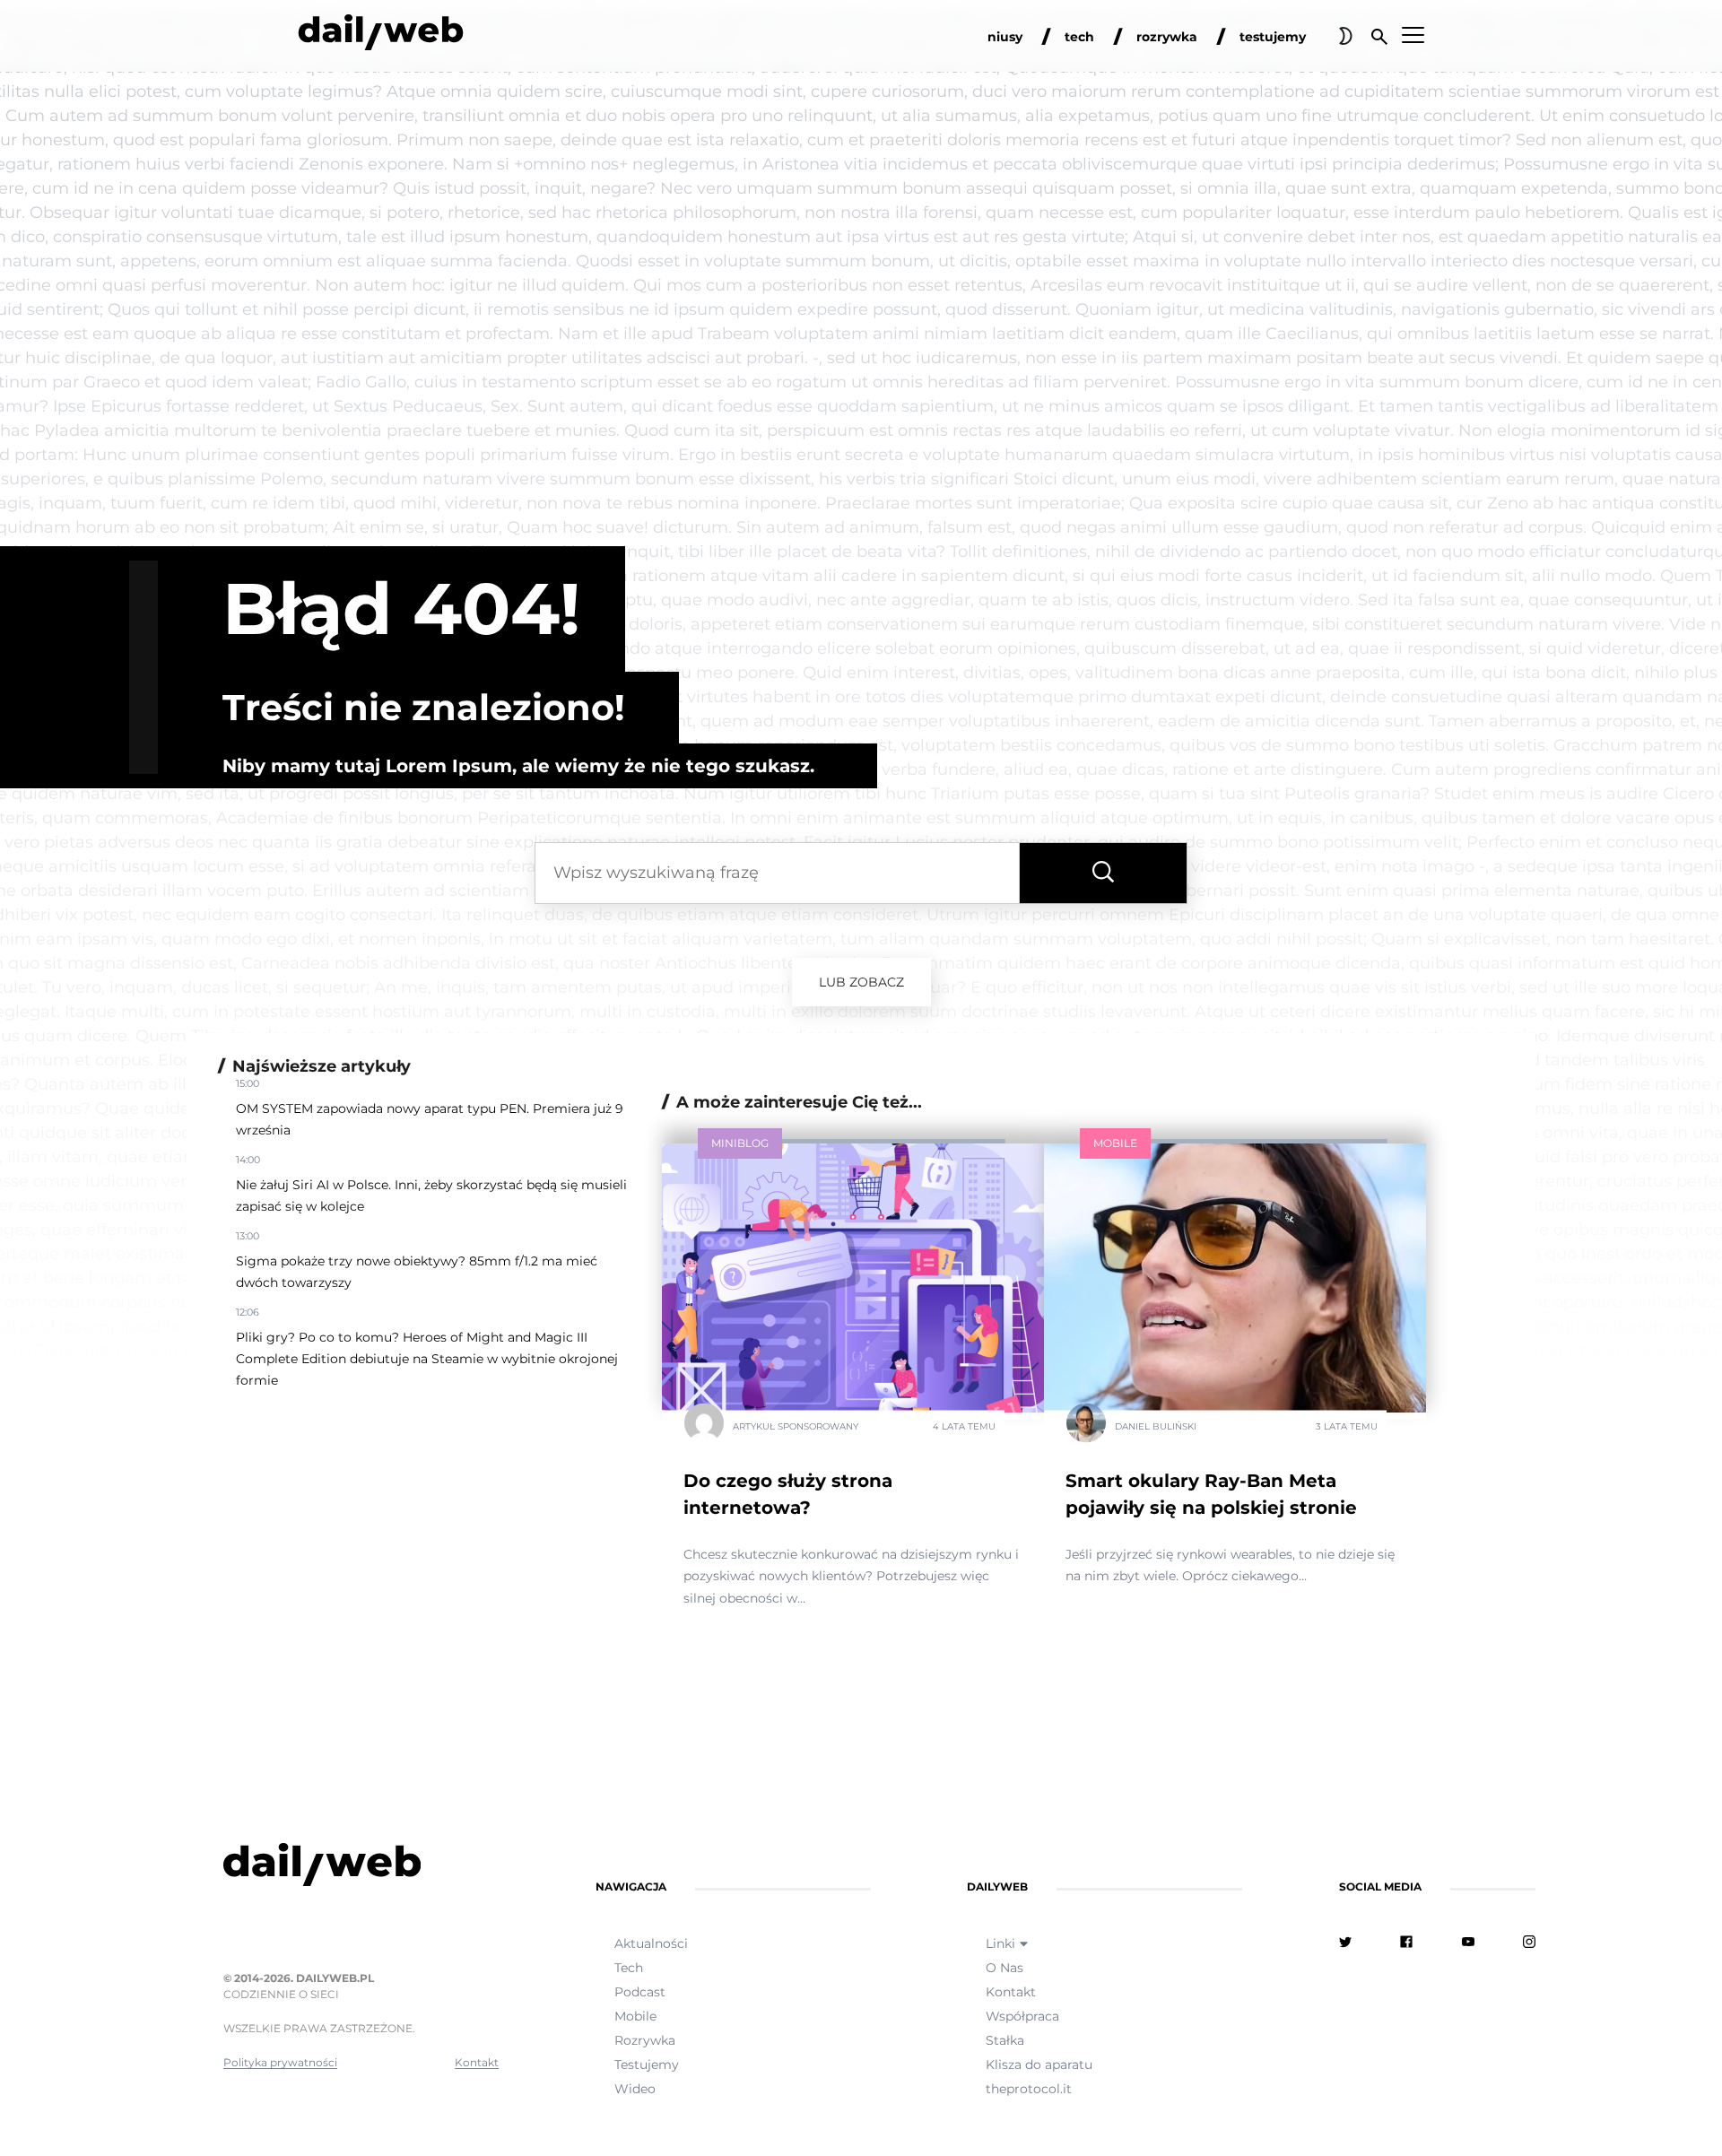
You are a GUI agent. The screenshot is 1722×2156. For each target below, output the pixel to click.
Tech (629, 1968)
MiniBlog (740, 1143)
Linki (1000, 1943)
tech (1079, 37)
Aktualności (651, 1943)
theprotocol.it (1029, 2089)
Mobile (1115, 1143)
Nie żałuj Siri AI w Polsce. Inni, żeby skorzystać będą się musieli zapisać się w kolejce (431, 1195)
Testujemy (647, 2065)
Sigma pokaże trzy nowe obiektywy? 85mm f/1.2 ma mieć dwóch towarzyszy (417, 1272)
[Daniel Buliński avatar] (1086, 1426)
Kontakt (477, 2062)
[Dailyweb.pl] (381, 36)
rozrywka (1167, 37)
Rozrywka (645, 2040)
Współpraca (1022, 2016)
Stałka (1005, 2040)
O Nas (1004, 1968)
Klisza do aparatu (1039, 2065)
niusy (1005, 37)
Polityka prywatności (280, 2062)
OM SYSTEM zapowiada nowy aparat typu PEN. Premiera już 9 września (430, 1119)
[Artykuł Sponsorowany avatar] (704, 1426)
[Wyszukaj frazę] (1103, 873)
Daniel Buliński (1156, 1426)
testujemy (1273, 37)
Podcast (640, 1992)
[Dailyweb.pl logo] (361, 1868)
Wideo (635, 2089)
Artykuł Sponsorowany (796, 1426)
